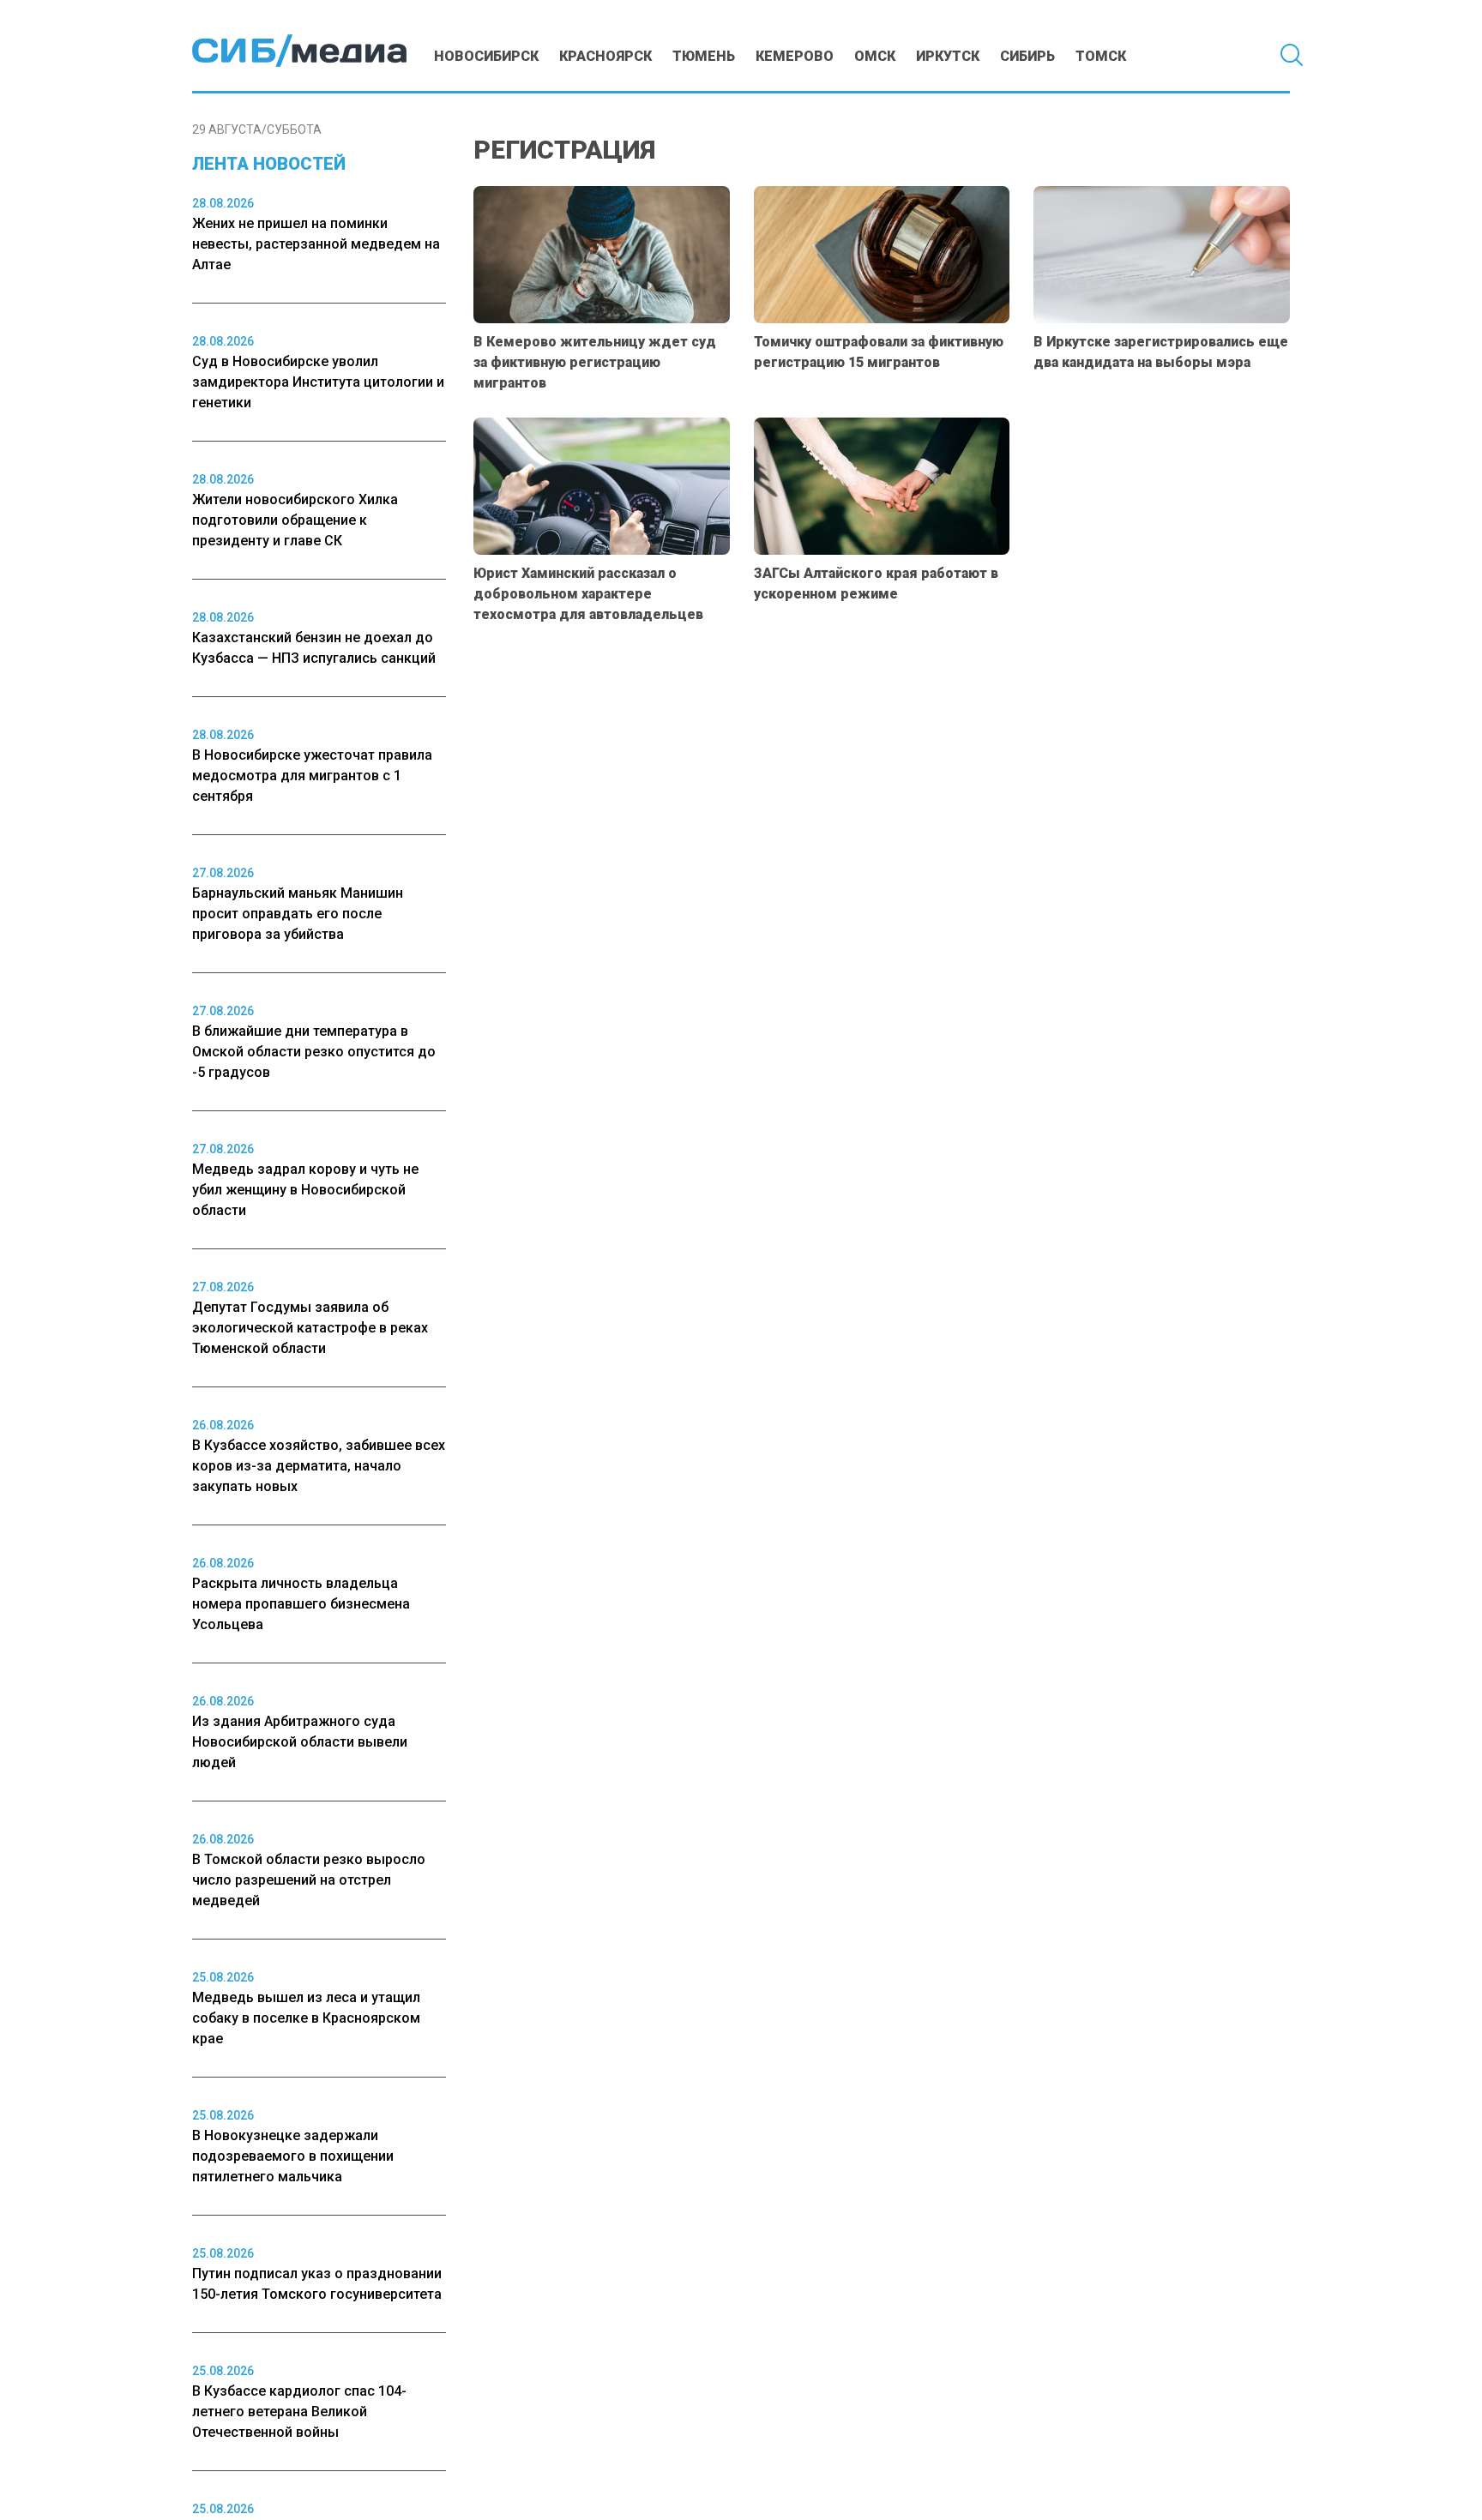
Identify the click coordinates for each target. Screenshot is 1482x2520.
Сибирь (1027, 56)
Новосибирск (486, 56)
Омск (875, 56)
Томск (1101, 56)
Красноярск (605, 56)
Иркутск (948, 56)
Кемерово (795, 56)
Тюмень (704, 56)
